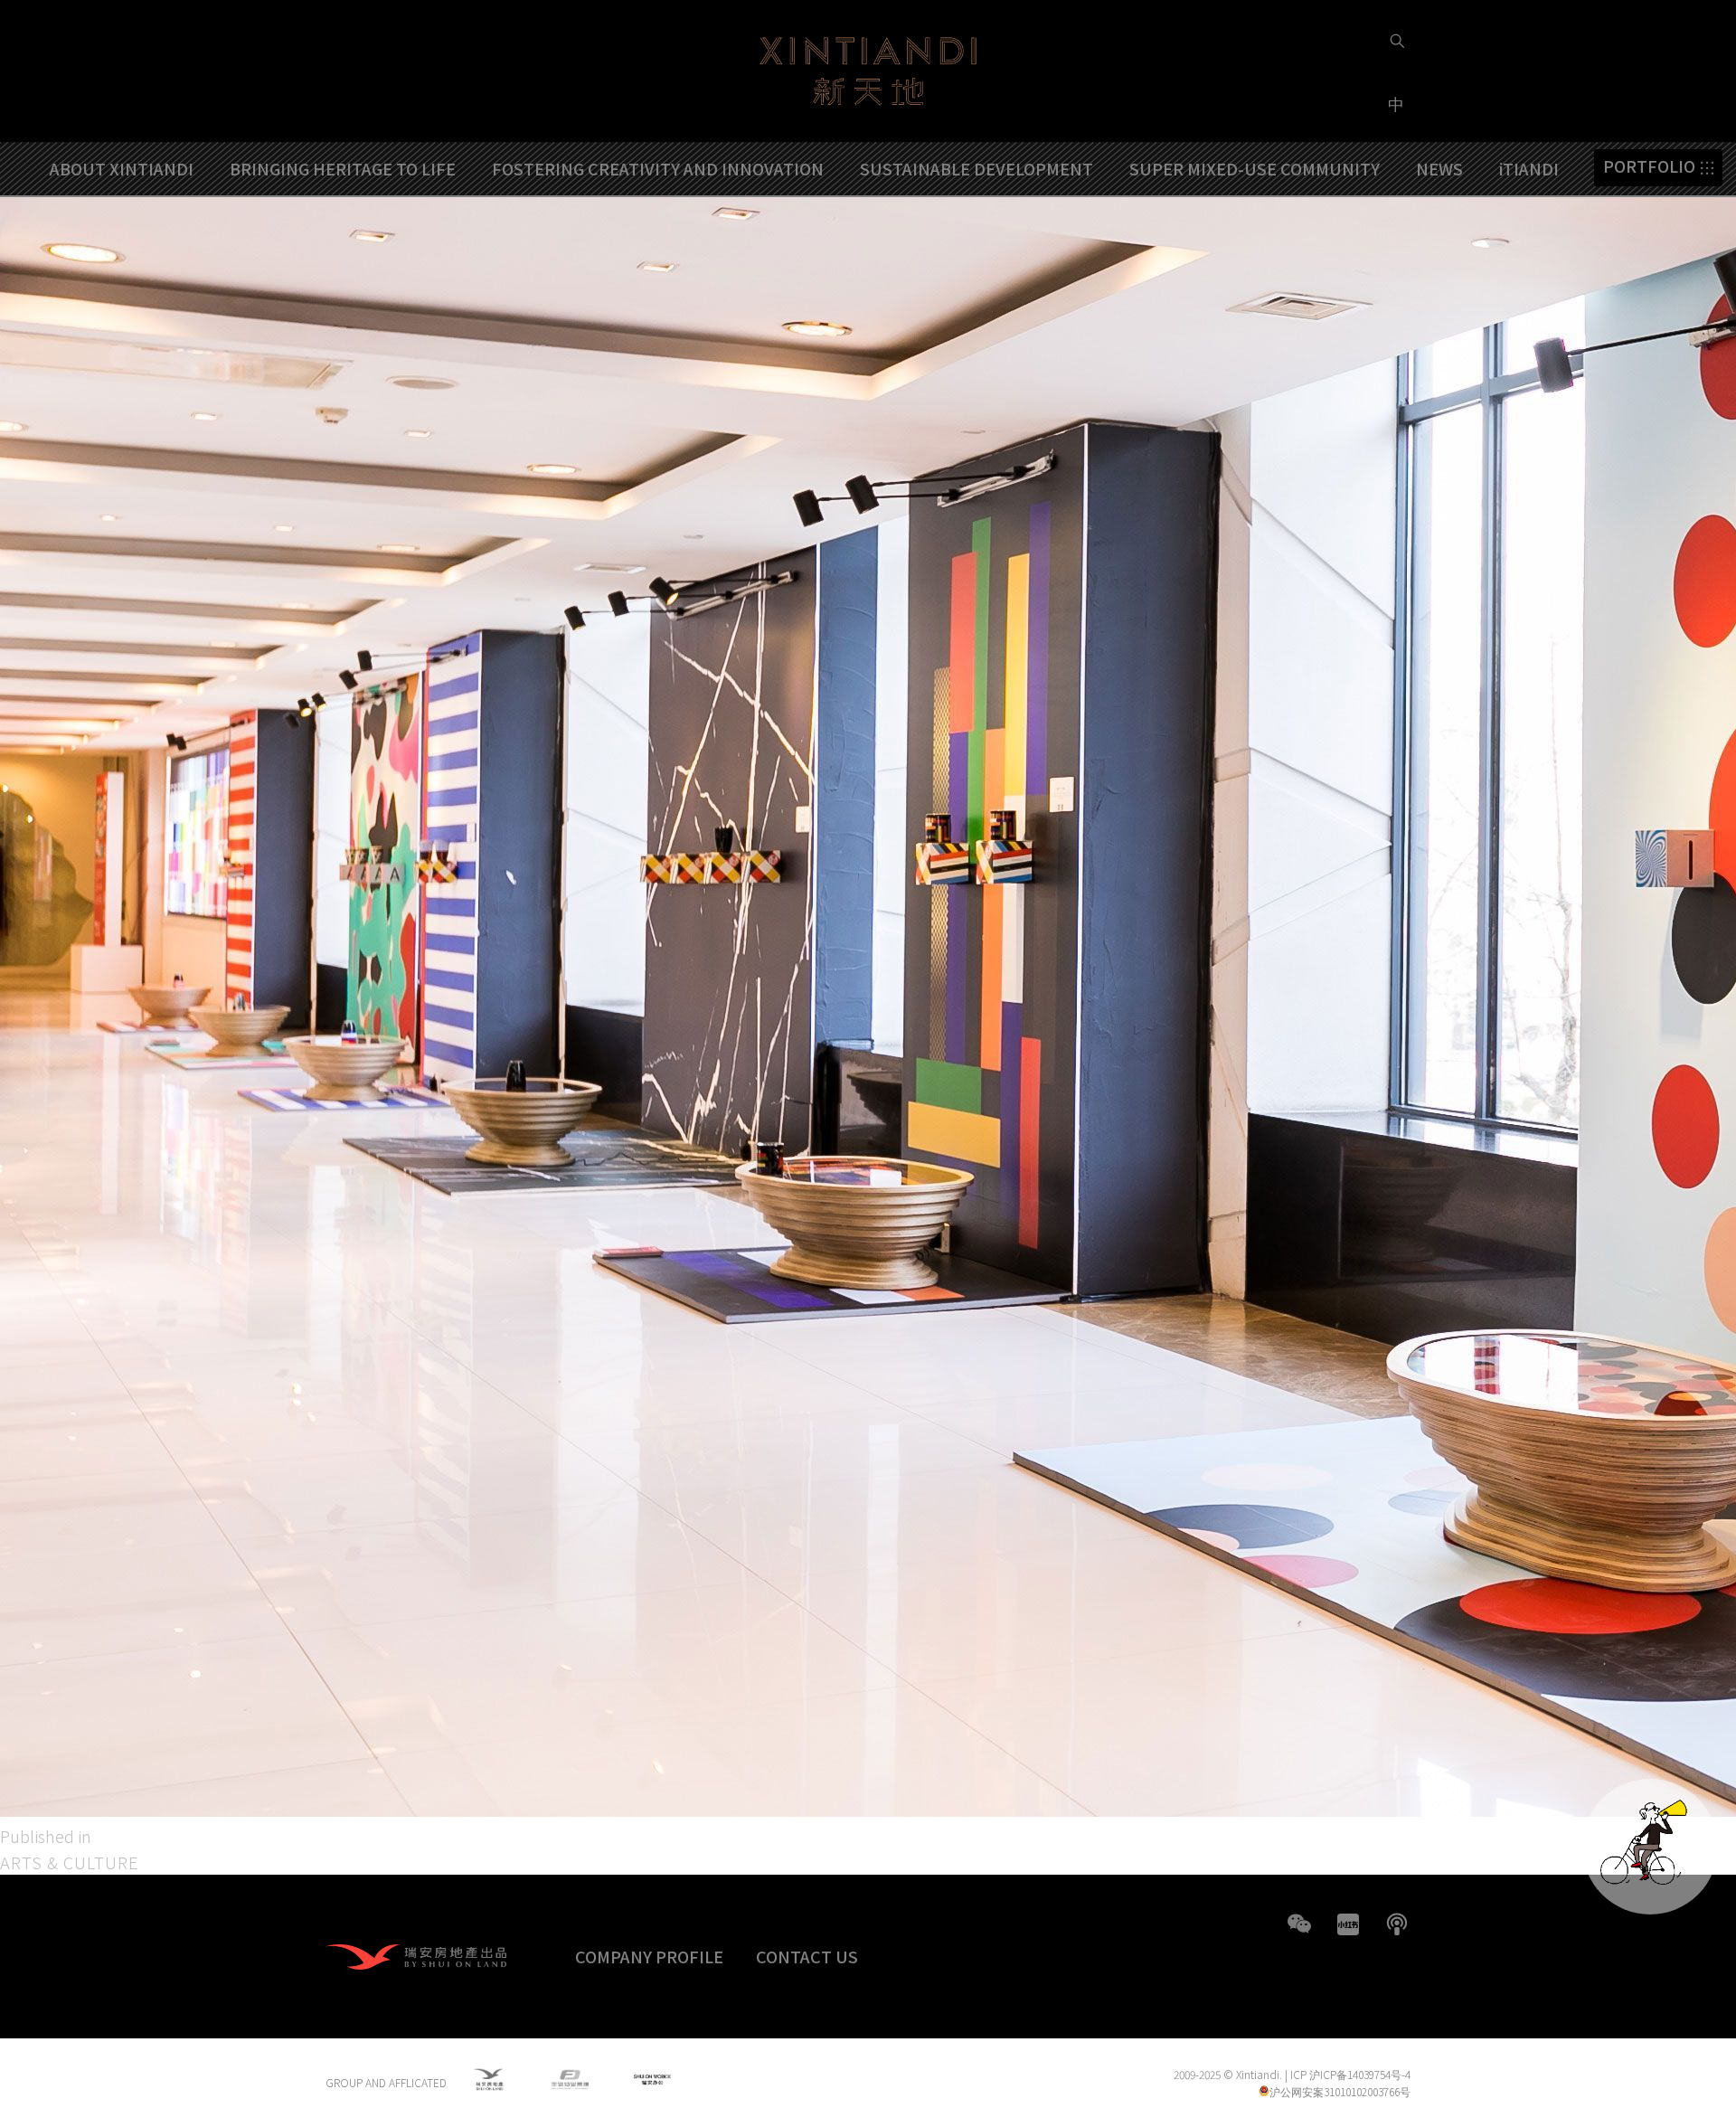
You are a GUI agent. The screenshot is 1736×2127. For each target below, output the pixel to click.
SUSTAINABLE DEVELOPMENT (976, 168)
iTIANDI (1529, 168)
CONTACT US (807, 1956)
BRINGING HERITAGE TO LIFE (343, 168)
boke (1397, 1924)
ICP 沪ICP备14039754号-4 (1350, 2074)
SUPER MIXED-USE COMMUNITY (1255, 168)
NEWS (1439, 168)
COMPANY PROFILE (649, 1956)
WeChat (1299, 1924)
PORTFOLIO (1649, 167)
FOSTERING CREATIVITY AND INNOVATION (658, 168)
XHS (1348, 1924)
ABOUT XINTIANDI (122, 168)
